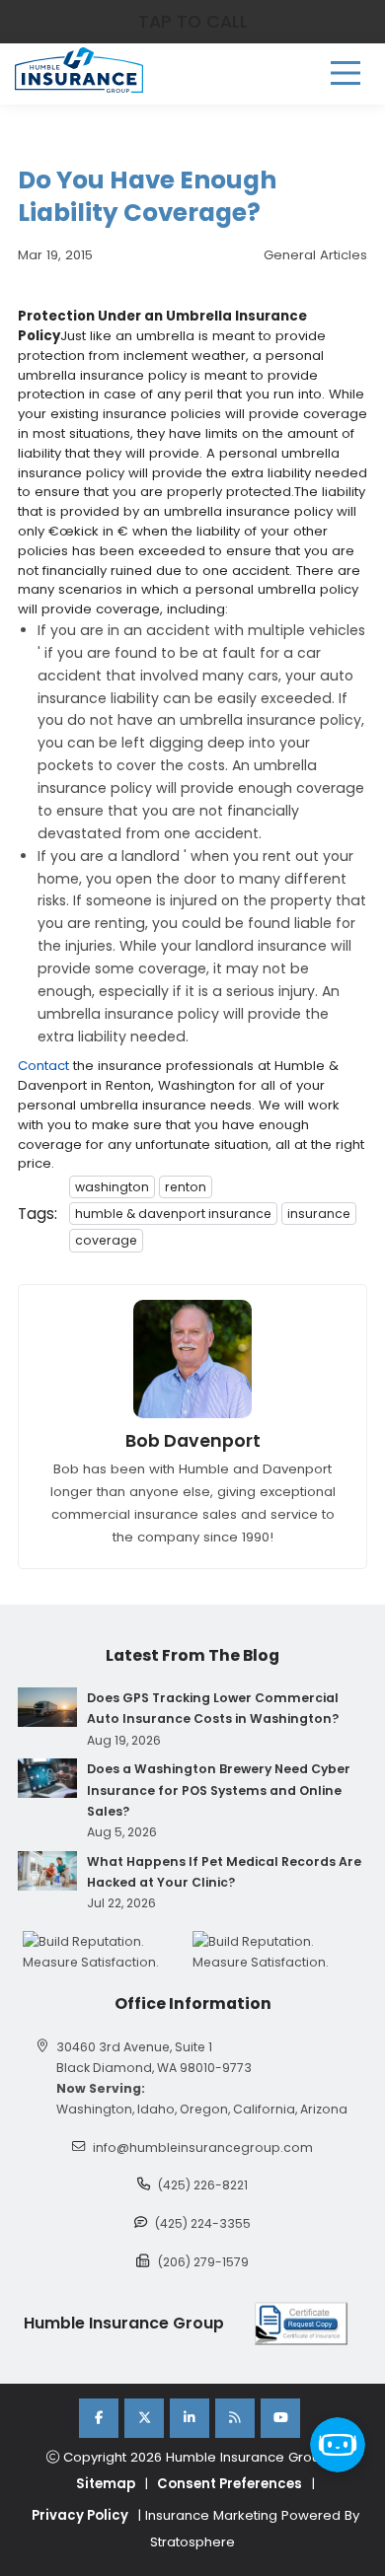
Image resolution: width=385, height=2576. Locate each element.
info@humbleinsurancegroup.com (203, 2147)
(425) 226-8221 (203, 2185)
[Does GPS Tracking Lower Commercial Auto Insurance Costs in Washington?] (47, 1707)
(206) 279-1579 (203, 2262)
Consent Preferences (230, 2484)
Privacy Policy (80, 2515)
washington (112, 1187)
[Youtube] (280, 2418)
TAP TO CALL (193, 22)
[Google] (235, 2418)
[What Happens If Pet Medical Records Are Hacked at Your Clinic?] (47, 1871)
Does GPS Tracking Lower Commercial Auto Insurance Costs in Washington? (213, 1708)
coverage (106, 1240)
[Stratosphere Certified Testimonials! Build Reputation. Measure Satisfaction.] (108, 1952)
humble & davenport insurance (173, 1214)
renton (186, 1187)
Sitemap (106, 2484)
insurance (319, 1214)
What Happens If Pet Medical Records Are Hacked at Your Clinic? (224, 1872)
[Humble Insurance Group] (79, 70)
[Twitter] (144, 2418)
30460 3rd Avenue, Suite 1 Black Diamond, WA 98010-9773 (154, 2057)
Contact (43, 1066)
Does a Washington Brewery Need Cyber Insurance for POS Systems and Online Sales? (219, 1789)
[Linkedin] (190, 2418)
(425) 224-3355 (203, 2223)
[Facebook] (99, 2418)
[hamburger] (346, 73)
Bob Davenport (193, 1441)
